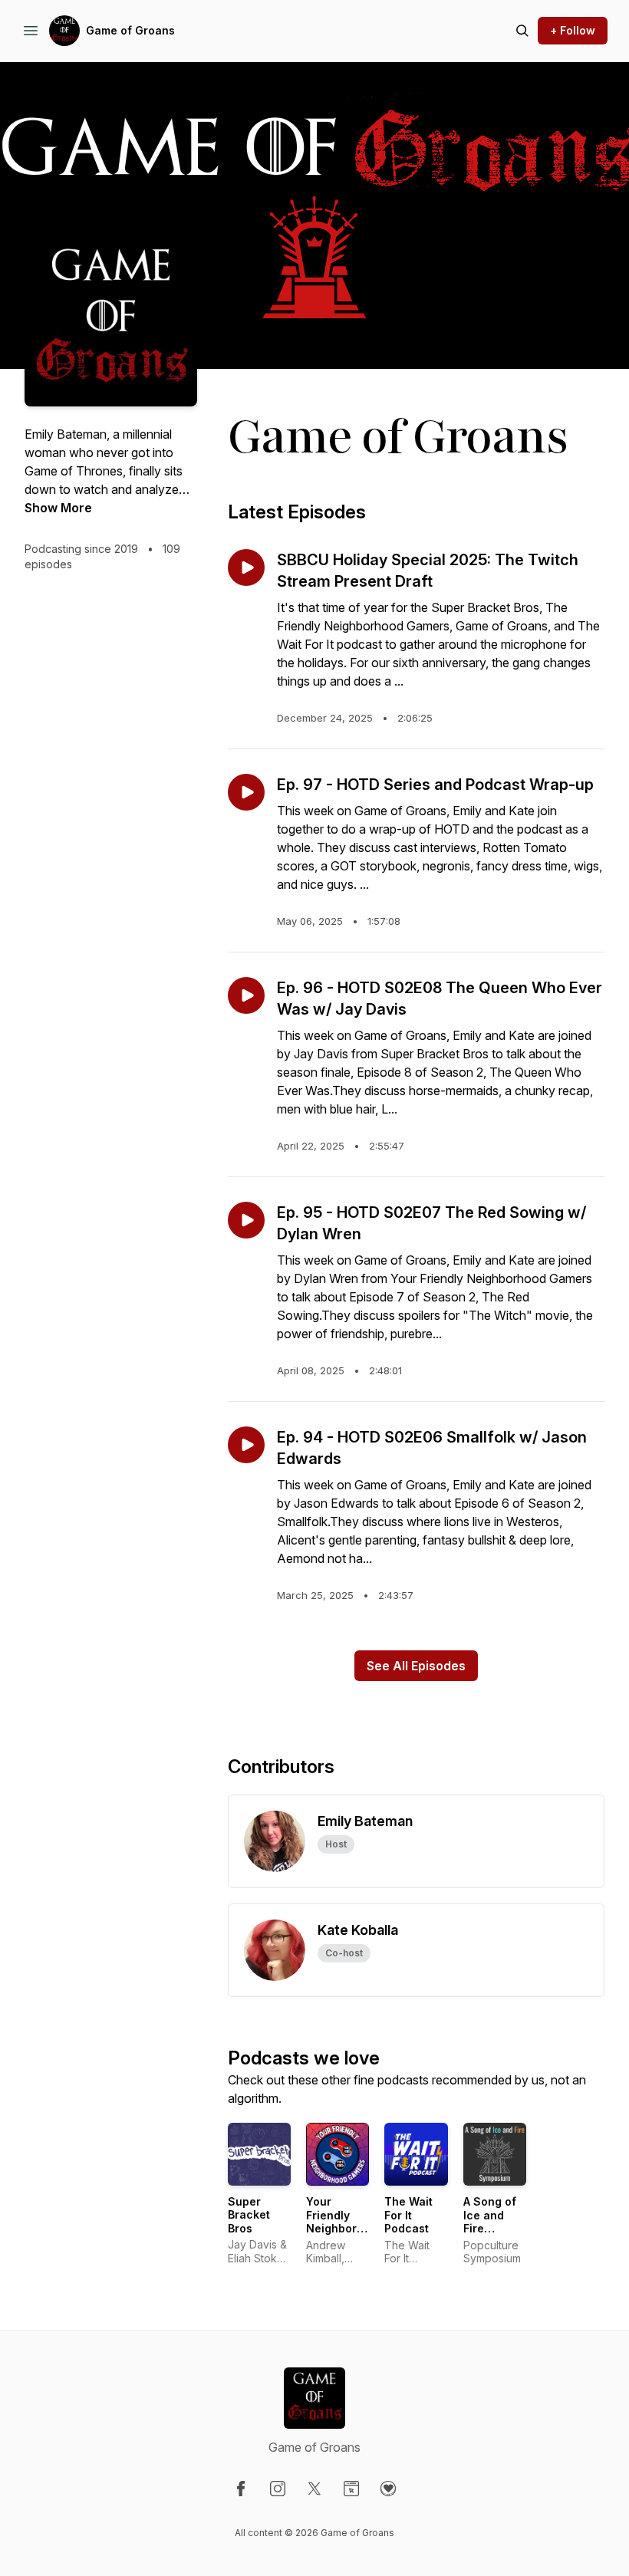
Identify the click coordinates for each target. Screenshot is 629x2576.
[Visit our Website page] (351, 2489)
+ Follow (573, 30)
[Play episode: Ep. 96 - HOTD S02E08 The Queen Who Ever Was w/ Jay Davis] (246, 995)
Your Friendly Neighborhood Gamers (345, 2222)
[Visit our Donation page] (388, 2489)
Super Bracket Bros (249, 2215)
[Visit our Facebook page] (241, 2489)
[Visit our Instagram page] (278, 2489)
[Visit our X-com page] (314, 2489)
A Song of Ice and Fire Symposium (494, 2222)
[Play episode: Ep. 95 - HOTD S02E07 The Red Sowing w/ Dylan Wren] (246, 1220)
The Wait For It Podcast (408, 2215)
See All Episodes (416, 1666)
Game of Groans (130, 30)
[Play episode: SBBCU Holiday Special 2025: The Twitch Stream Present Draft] (246, 568)
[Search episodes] (522, 31)
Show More (58, 508)
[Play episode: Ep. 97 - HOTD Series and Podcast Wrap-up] (246, 792)
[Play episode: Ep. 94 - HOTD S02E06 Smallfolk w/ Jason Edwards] (246, 1445)
